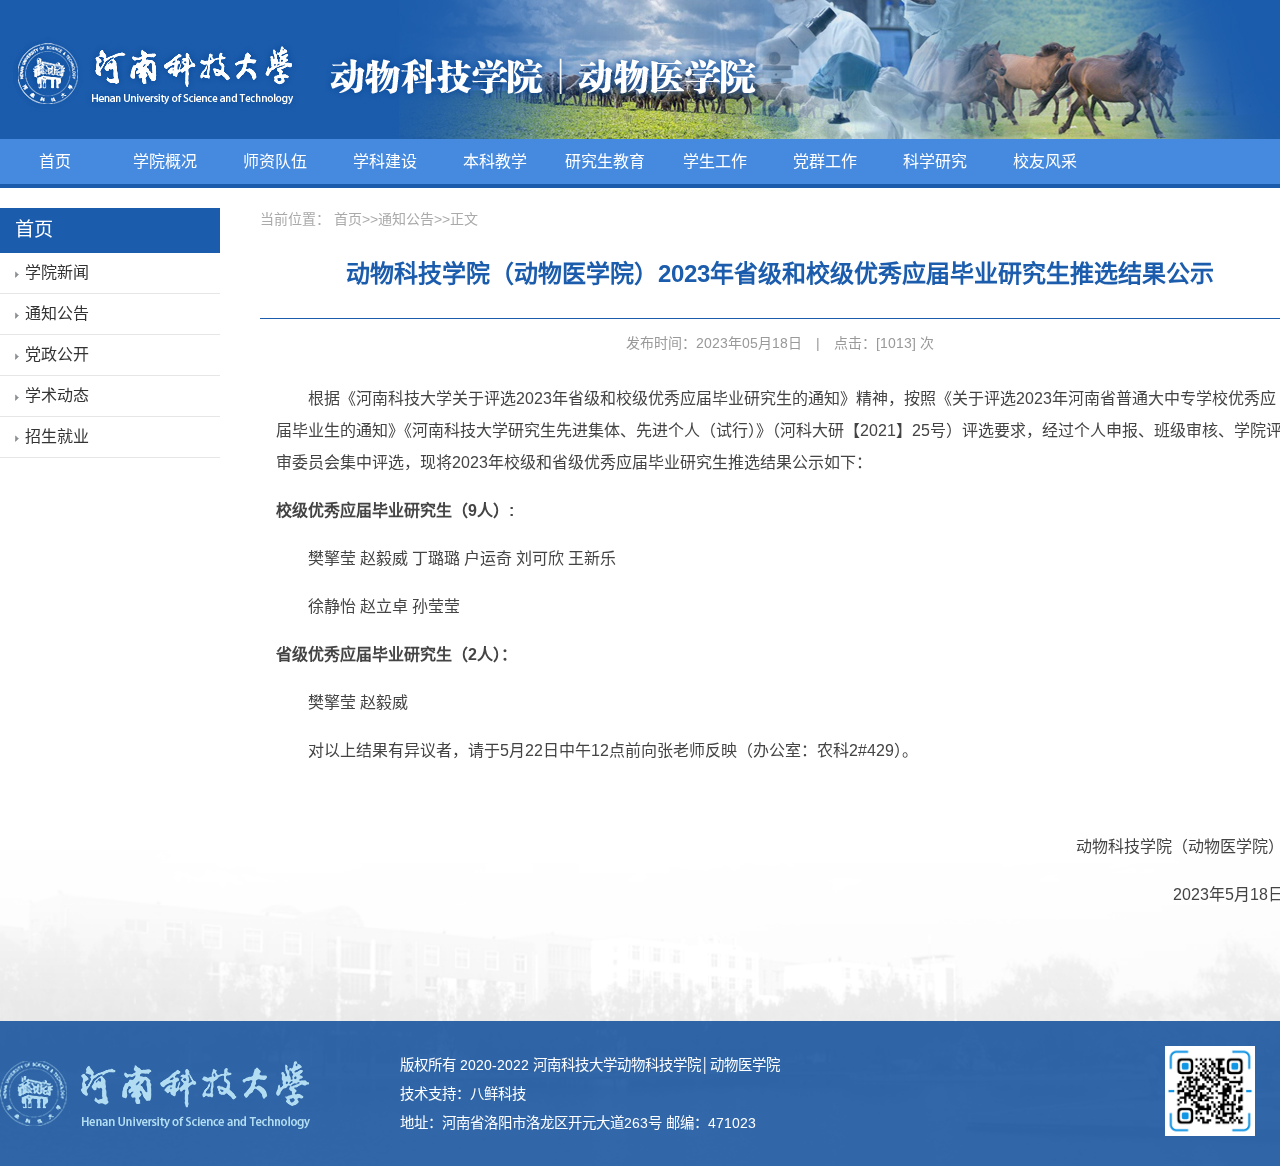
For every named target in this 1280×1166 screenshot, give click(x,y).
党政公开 (57, 354)
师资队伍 (275, 161)
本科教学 (495, 161)
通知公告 (57, 313)
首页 (55, 161)
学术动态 (57, 395)
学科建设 (385, 161)
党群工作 (825, 161)
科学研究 (935, 161)
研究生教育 (605, 161)
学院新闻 (57, 272)
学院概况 (165, 161)
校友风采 (1045, 161)
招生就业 (57, 436)
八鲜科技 (498, 1094)
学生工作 (715, 161)
